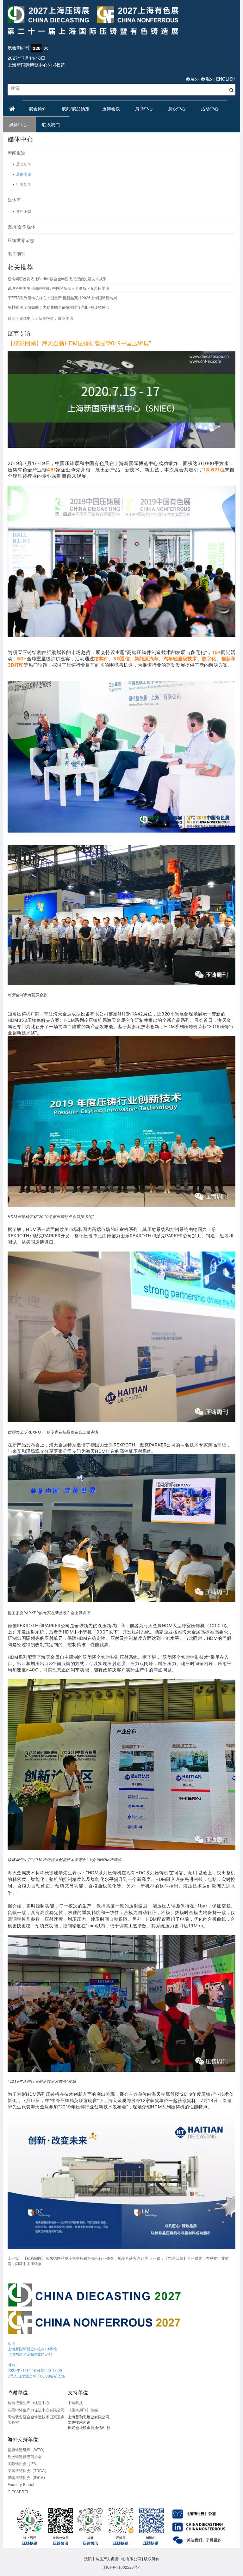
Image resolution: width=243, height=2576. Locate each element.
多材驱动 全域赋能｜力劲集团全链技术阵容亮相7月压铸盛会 (59, 307)
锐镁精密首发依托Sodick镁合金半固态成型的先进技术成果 (57, 279)
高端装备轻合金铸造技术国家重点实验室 (36, 2419)
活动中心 (211, 108)
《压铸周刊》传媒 (83, 2410)
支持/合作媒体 (22, 227)
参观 (205, 79)
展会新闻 (24, 164)
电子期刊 (16, 254)
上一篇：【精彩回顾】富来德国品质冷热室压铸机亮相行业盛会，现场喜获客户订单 (78, 2258)
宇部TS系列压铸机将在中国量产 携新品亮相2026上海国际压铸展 (62, 297)
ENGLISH (226, 79)
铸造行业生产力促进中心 (28, 2402)
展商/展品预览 (76, 108)
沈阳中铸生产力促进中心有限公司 (36, 2410)
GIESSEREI (18, 2491)
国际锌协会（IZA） (24, 2463)
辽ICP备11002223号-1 (122, 2567)
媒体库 (14, 200)
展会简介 (39, 108)
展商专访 (24, 174)
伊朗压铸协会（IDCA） (27, 2477)
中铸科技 (75, 2402)
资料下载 (24, 211)
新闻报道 (16, 153)
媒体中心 (19, 124)
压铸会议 (112, 108)
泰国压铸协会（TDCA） (28, 2470)
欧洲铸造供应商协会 (25, 2456)
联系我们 (52, 124)
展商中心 (145, 108)
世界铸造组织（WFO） (27, 2449)
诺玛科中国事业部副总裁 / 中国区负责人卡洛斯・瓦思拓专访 (58, 288)
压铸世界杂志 (21, 240)
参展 (190, 79)
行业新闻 (24, 184)
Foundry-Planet (21, 2484)
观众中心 (178, 108)
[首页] (121, 21)
